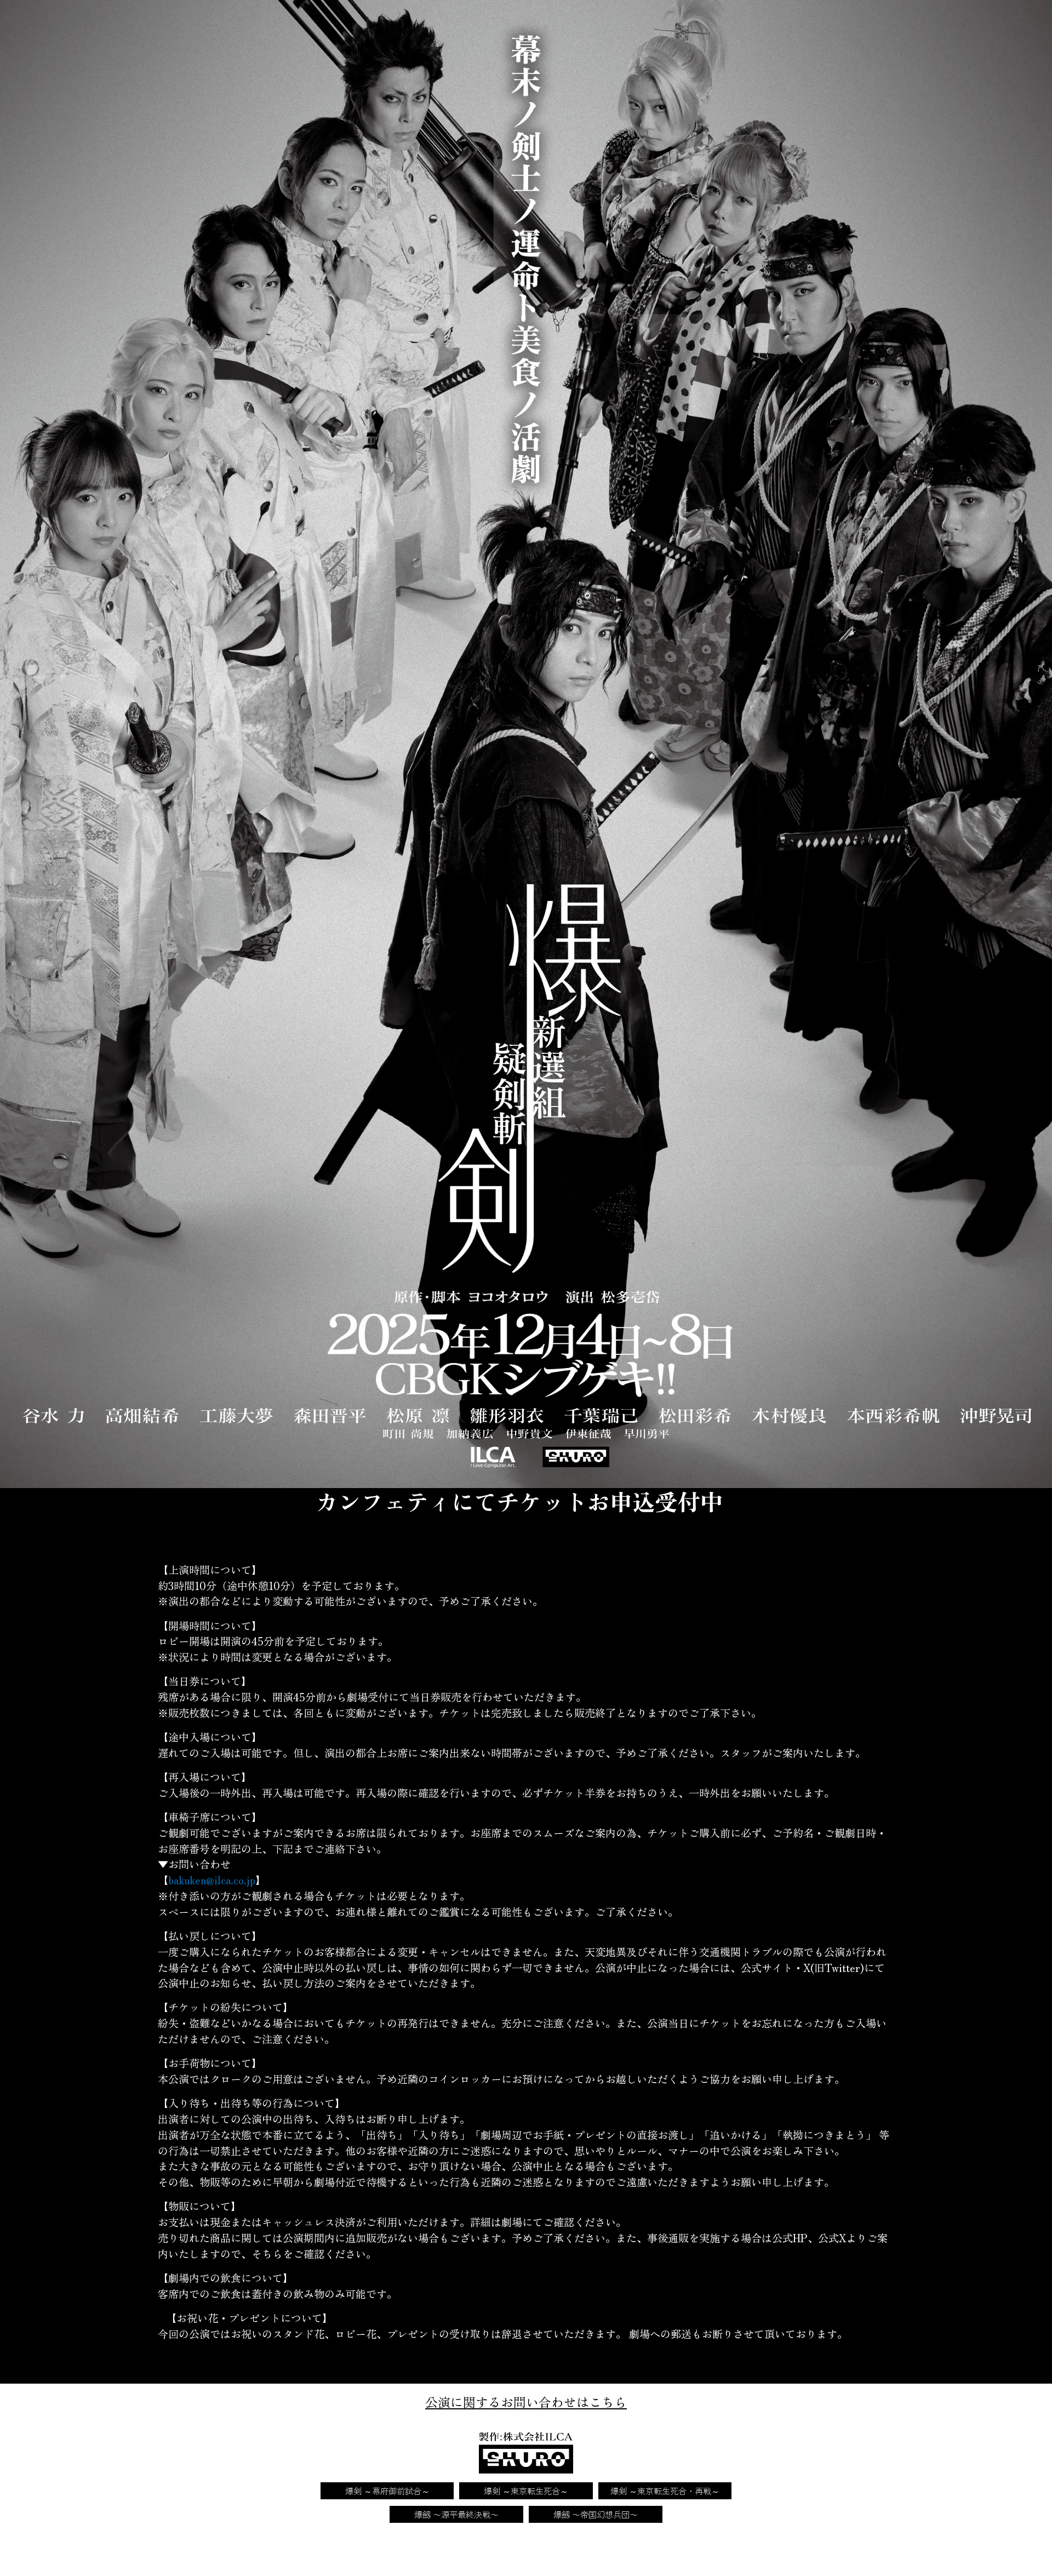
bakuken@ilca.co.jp (212, 1880)
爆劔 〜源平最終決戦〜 (456, 2514)
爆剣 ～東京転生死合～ (526, 2490)
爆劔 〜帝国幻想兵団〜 (596, 2514)
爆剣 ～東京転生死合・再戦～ (665, 2490)
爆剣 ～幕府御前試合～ (387, 2490)
